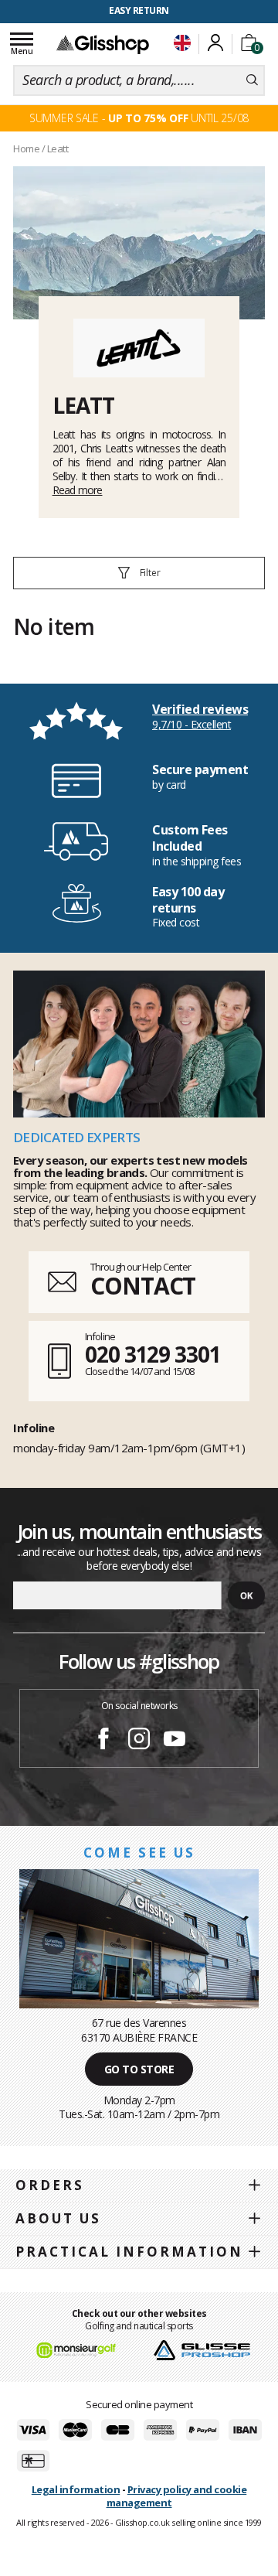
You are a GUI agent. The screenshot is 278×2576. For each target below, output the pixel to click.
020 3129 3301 (153, 1354)
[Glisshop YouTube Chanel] (175, 1741)
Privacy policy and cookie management (177, 2496)
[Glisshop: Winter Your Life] (103, 44)
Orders (50, 2185)
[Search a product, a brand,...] (252, 80)
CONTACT (143, 1286)
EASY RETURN (139, 10)
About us (58, 2218)
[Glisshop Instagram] (139, 1741)
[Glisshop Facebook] (103, 1741)
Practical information (129, 2252)
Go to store (139, 2069)
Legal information (76, 2489)
